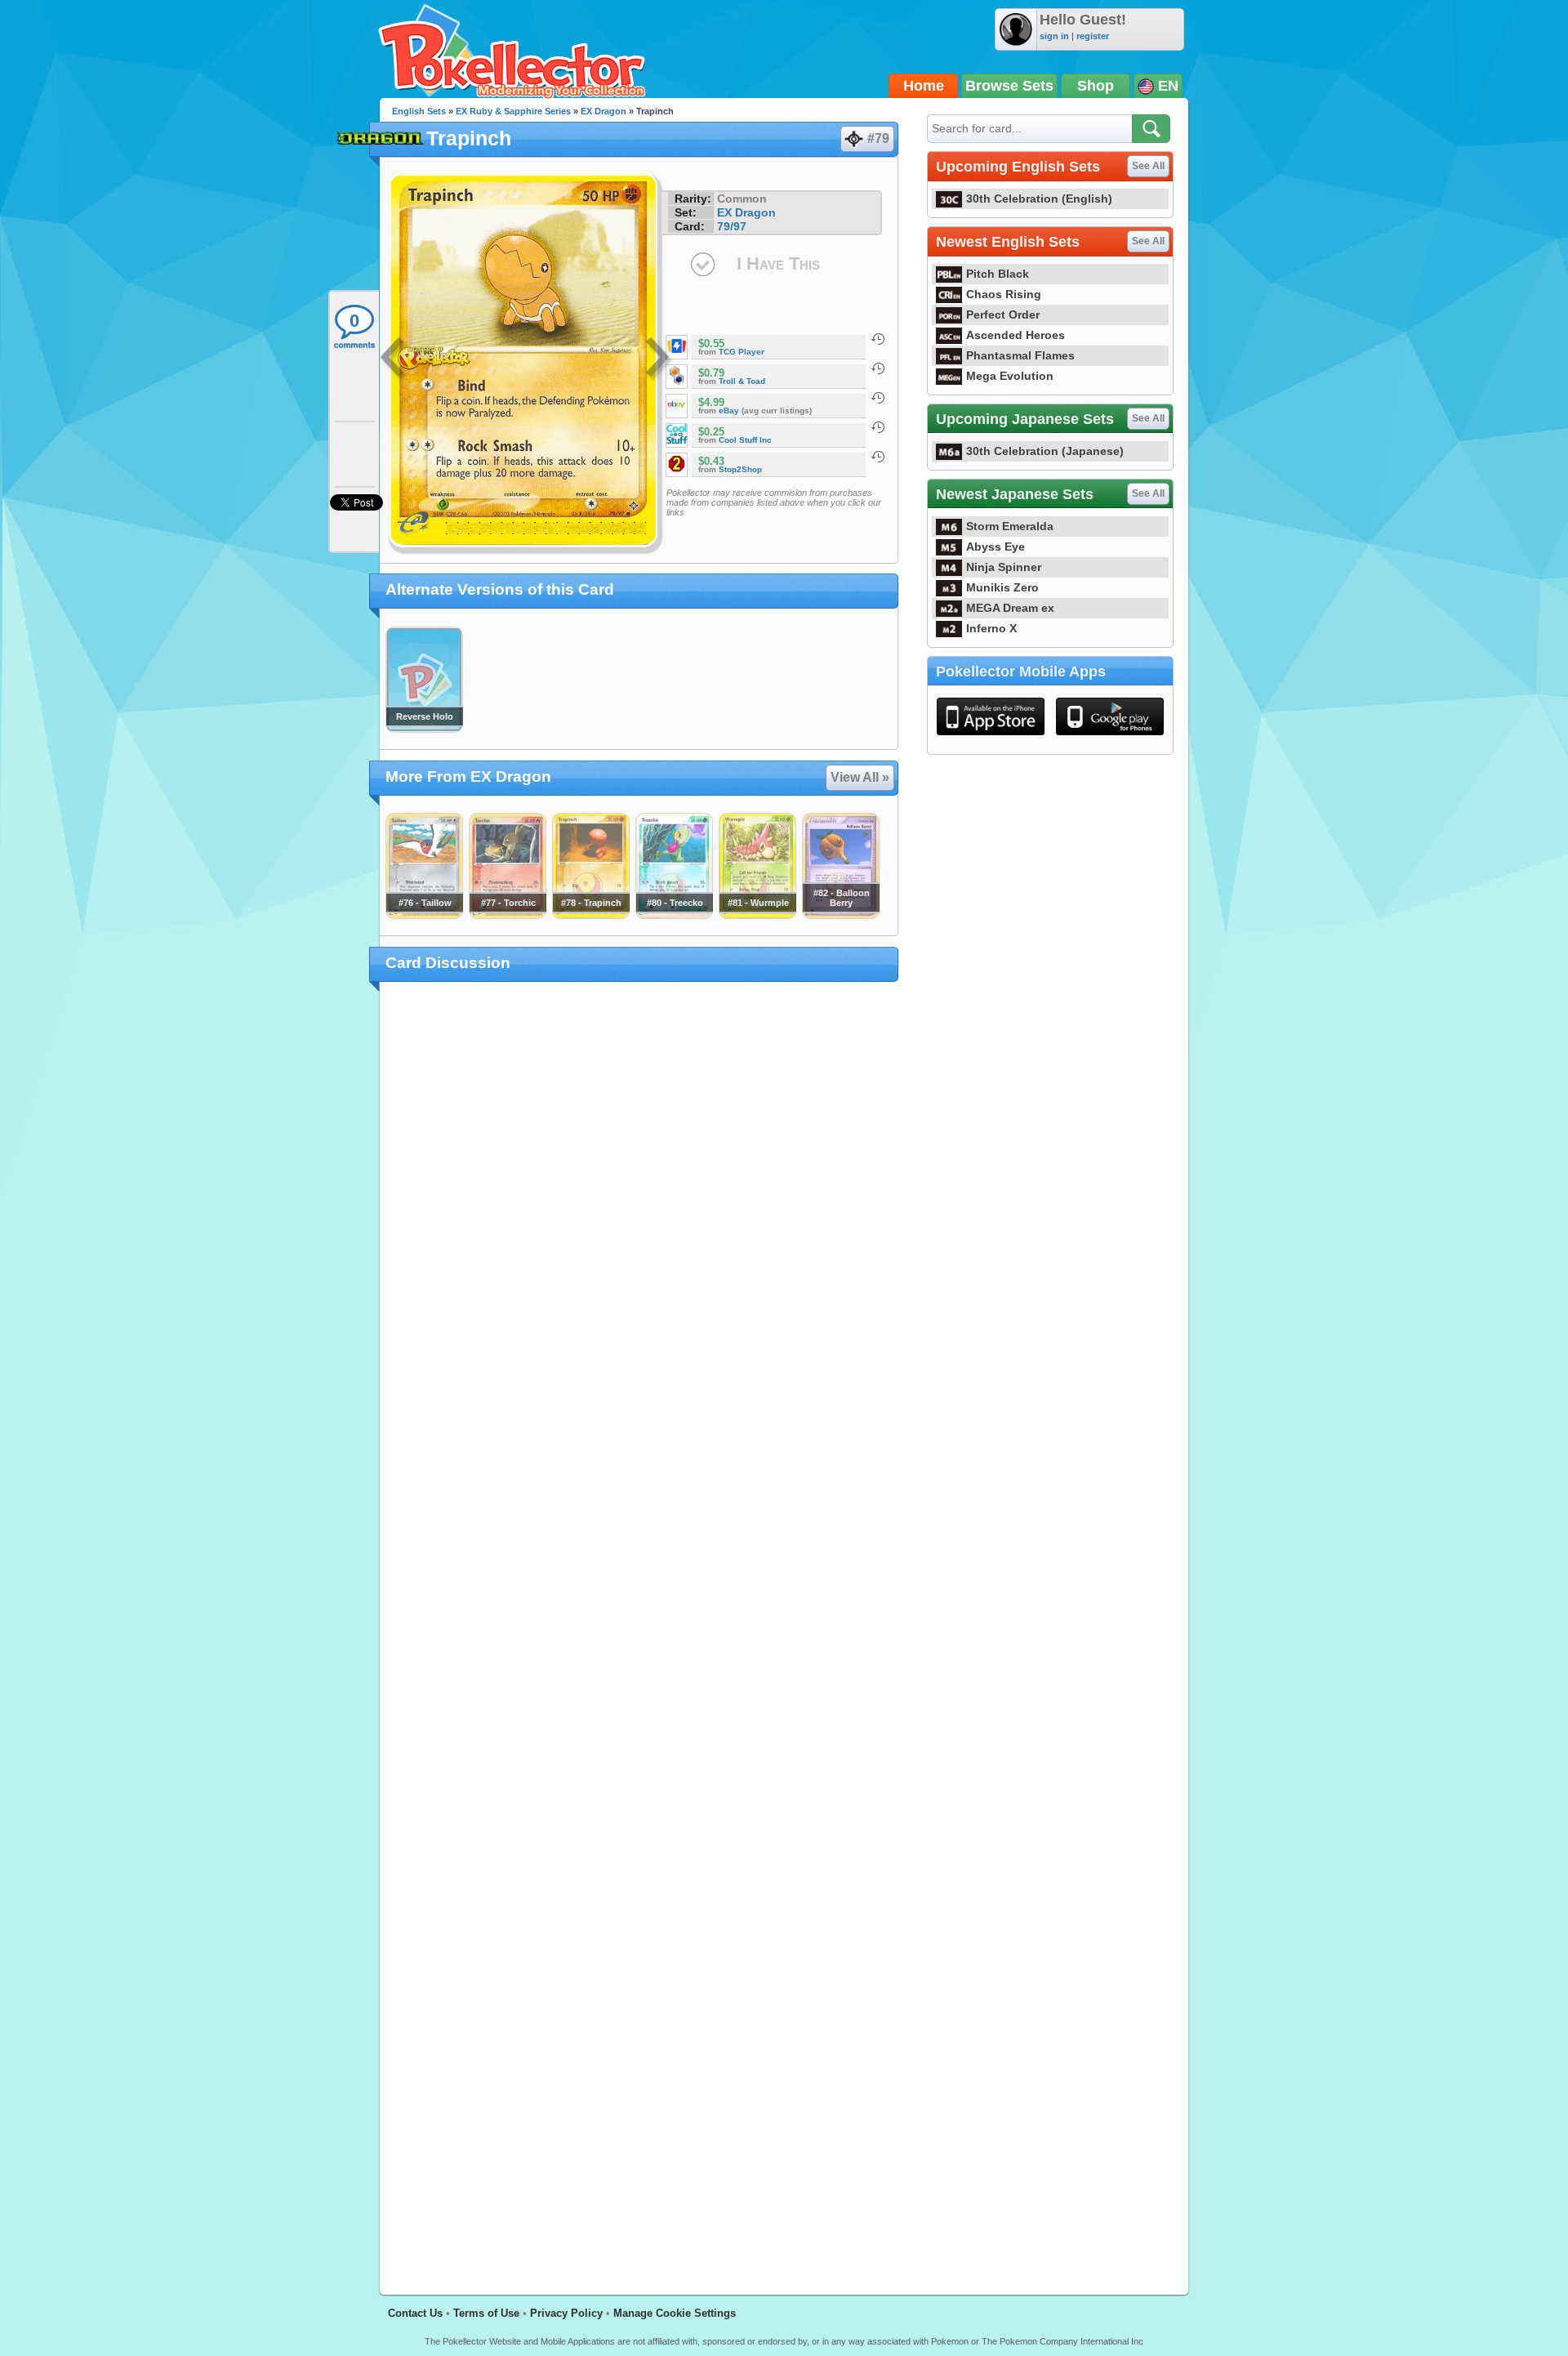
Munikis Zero (1002, 587)
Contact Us (415, 2313)
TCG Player (742, 352)
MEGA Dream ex (1010, 608)
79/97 (732, 226)
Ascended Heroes (1016, 335)
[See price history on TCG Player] (878, 339)
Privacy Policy (566, 2313)
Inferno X (991, 628)
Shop (1096, 86)
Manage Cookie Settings (675, 2313)
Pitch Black (998, 274)
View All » (860, 777)
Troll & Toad (742, 381)
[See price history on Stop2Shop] (878, 457)
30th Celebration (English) (1039, 199)
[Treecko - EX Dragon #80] (674, 915)
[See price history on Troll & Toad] (878, 368)
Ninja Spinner (1004, 567)
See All (1148, 166)
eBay (729, 411)
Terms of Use (486, 2313)
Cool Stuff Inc (745, 440)
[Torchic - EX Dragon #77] (507, 915)
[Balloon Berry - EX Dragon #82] (840, 915)
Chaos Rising (1004, 294)
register (1093, 36)
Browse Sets (1009, 86)
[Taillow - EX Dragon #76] (424, 915)
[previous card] (394, 359)
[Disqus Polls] (639, 1207)
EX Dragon (604, 111)
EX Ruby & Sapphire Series (513, 111)
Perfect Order (1003, 315)
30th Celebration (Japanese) (1045, 451)
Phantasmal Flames (1020, 355)
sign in (1054, 36)
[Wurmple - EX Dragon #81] (757, 915)
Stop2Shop (740, 469)
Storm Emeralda (1010, 526)
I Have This (778, 263)
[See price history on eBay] (878, 398)
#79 (878, 138)
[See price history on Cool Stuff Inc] (878, 427)
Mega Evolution (1010, 376)
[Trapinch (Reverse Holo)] (424, 729)
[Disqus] (639, 1629)
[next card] (659, 359)
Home (924, 86)
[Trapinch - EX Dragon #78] (590, 915)
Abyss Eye (996, 547)
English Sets (419, 111)
